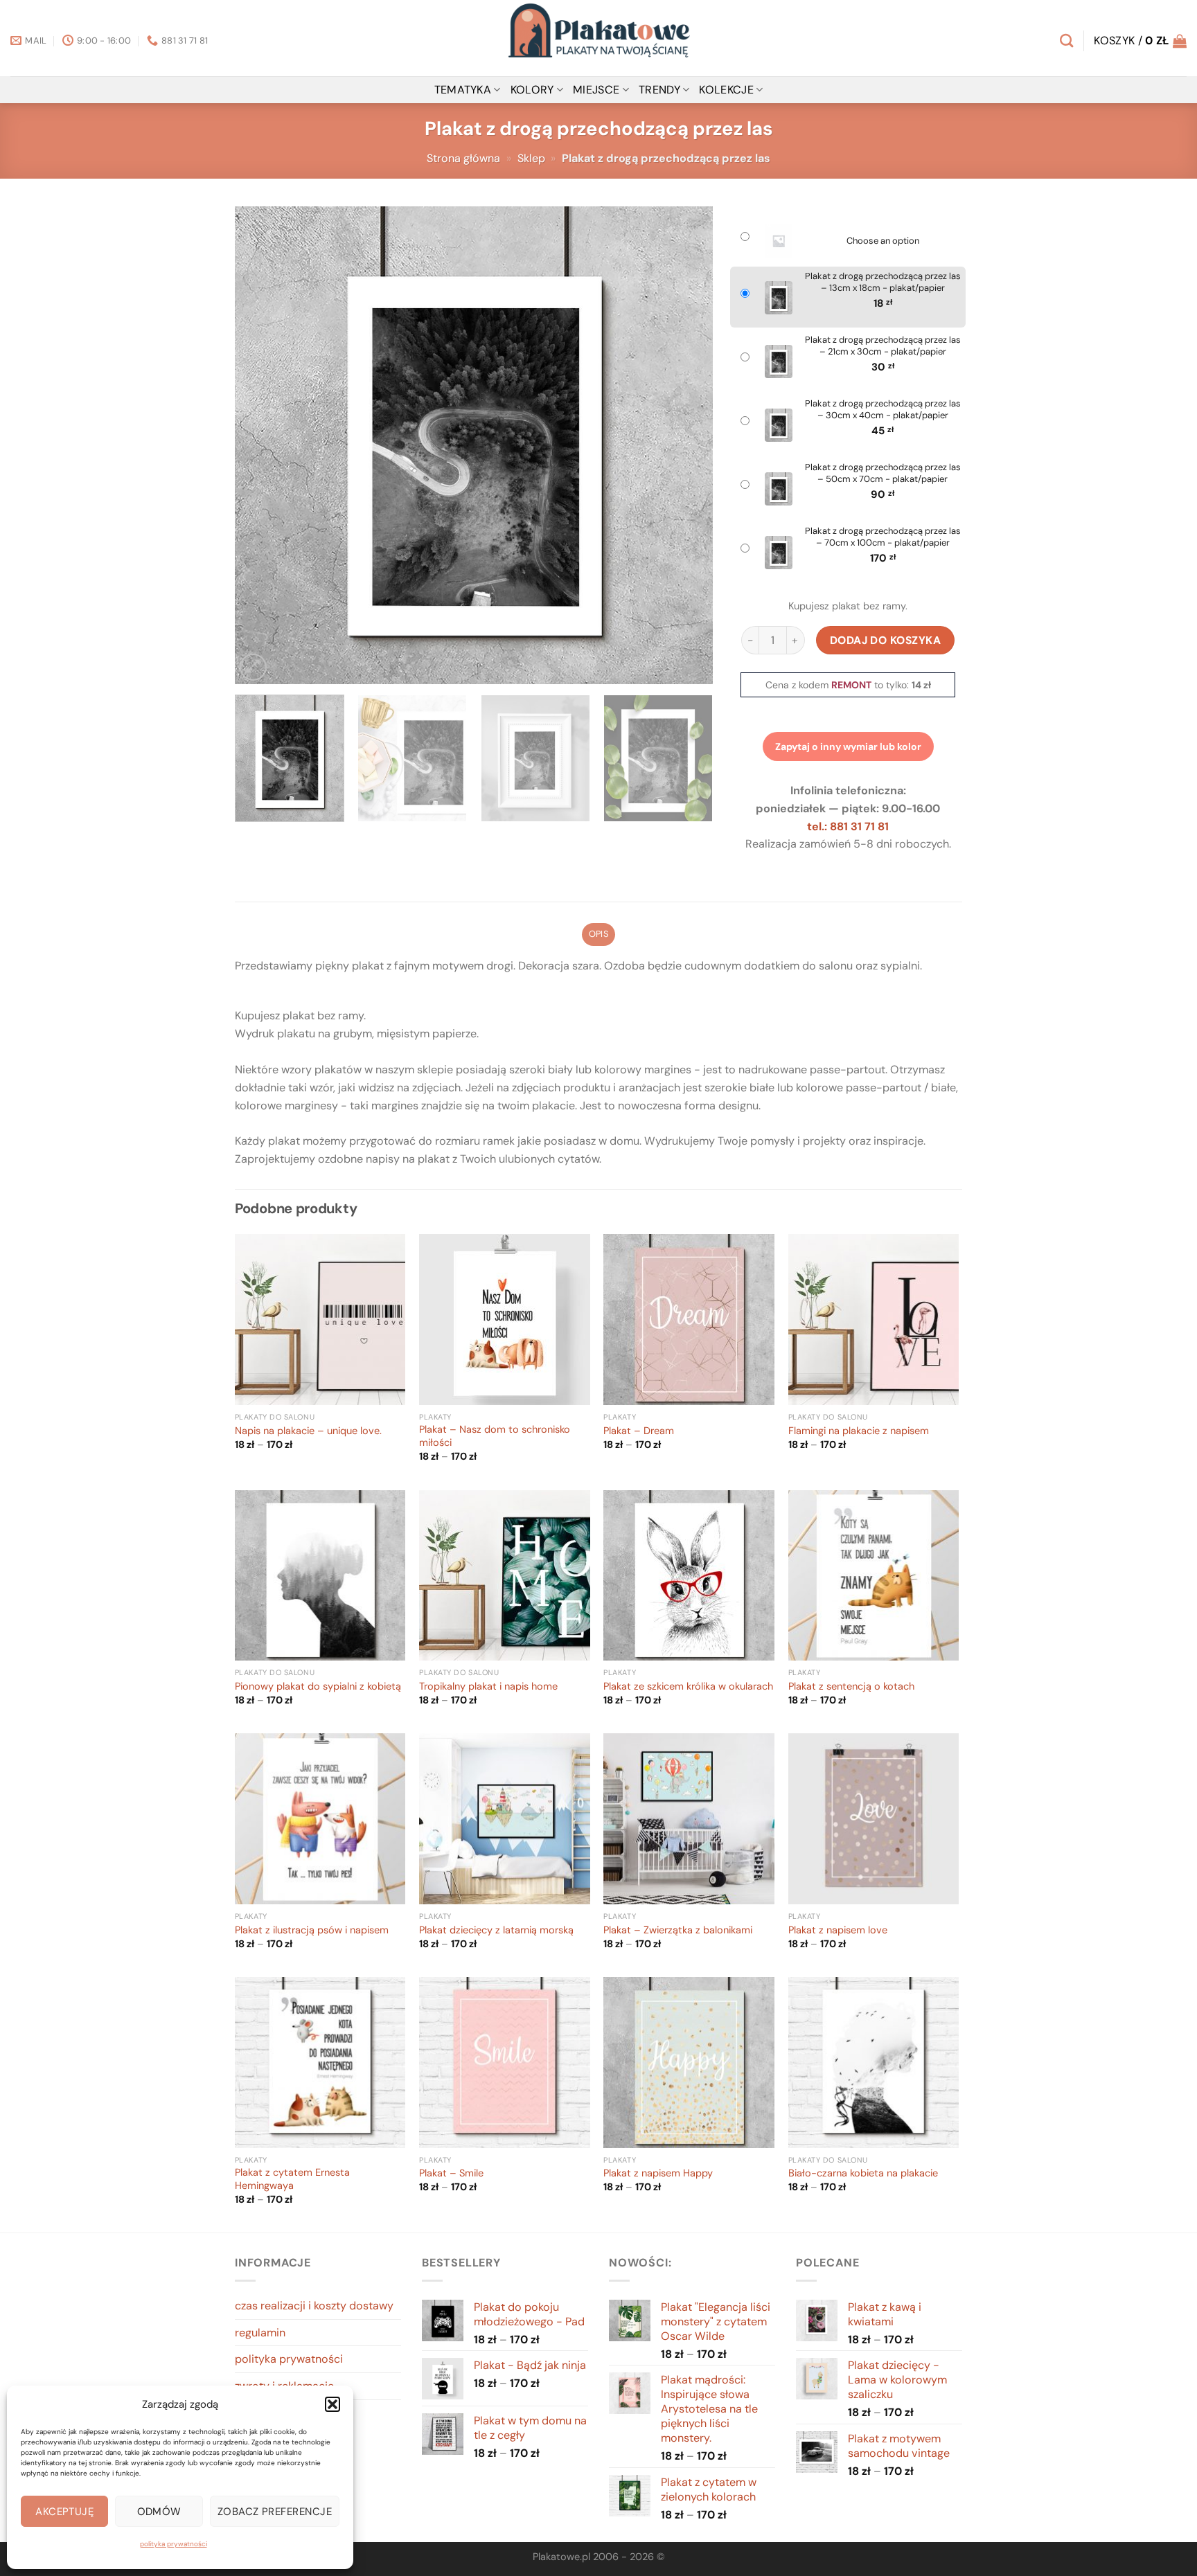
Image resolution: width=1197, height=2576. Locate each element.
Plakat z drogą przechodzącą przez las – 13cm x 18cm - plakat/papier (883, 282)
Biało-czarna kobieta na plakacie (863, 2174)
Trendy (659, 90)
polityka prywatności (174, 2544)
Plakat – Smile (451, 2174)
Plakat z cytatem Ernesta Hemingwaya (292, 2180)
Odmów (159, 2512)
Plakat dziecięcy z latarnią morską (496, 1931)
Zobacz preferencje (275, 2512)
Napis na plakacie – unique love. (308, 1431)
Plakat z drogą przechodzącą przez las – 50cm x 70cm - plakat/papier (883, 473)
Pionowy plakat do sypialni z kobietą (318, 1687)
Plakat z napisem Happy (658, 2174)
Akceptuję (64, 2512)
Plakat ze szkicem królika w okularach (688, 1687)
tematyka (463, 90)
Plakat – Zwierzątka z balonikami (678, 1931)
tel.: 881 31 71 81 (848, 826)
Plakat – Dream (639, 1431)
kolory (532, 90)
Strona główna (463, 158)
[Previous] (262, 445)
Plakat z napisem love (838, 1931)
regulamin (260, 2333)
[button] (332, 2404)
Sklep (531, 158)
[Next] (686, 445)
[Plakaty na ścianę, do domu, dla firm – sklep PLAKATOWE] (598, 38)
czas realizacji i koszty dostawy (314, 2306)
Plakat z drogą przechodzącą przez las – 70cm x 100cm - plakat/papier (883, 537)
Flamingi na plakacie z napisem (859, 1431)
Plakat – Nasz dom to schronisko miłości (495, 1437)
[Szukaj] (1066, 41)
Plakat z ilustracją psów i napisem (312, 1931)
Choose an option (883, 241)
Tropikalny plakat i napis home (488, 1687)
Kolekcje (726, 90)
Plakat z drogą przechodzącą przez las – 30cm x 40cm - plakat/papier (883, 410)
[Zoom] (253, 667)
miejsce (596, 90)
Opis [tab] (598, 934)
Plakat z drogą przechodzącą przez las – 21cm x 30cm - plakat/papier (883, 346)
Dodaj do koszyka (886, 640)
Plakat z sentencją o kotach (851, 1687)
